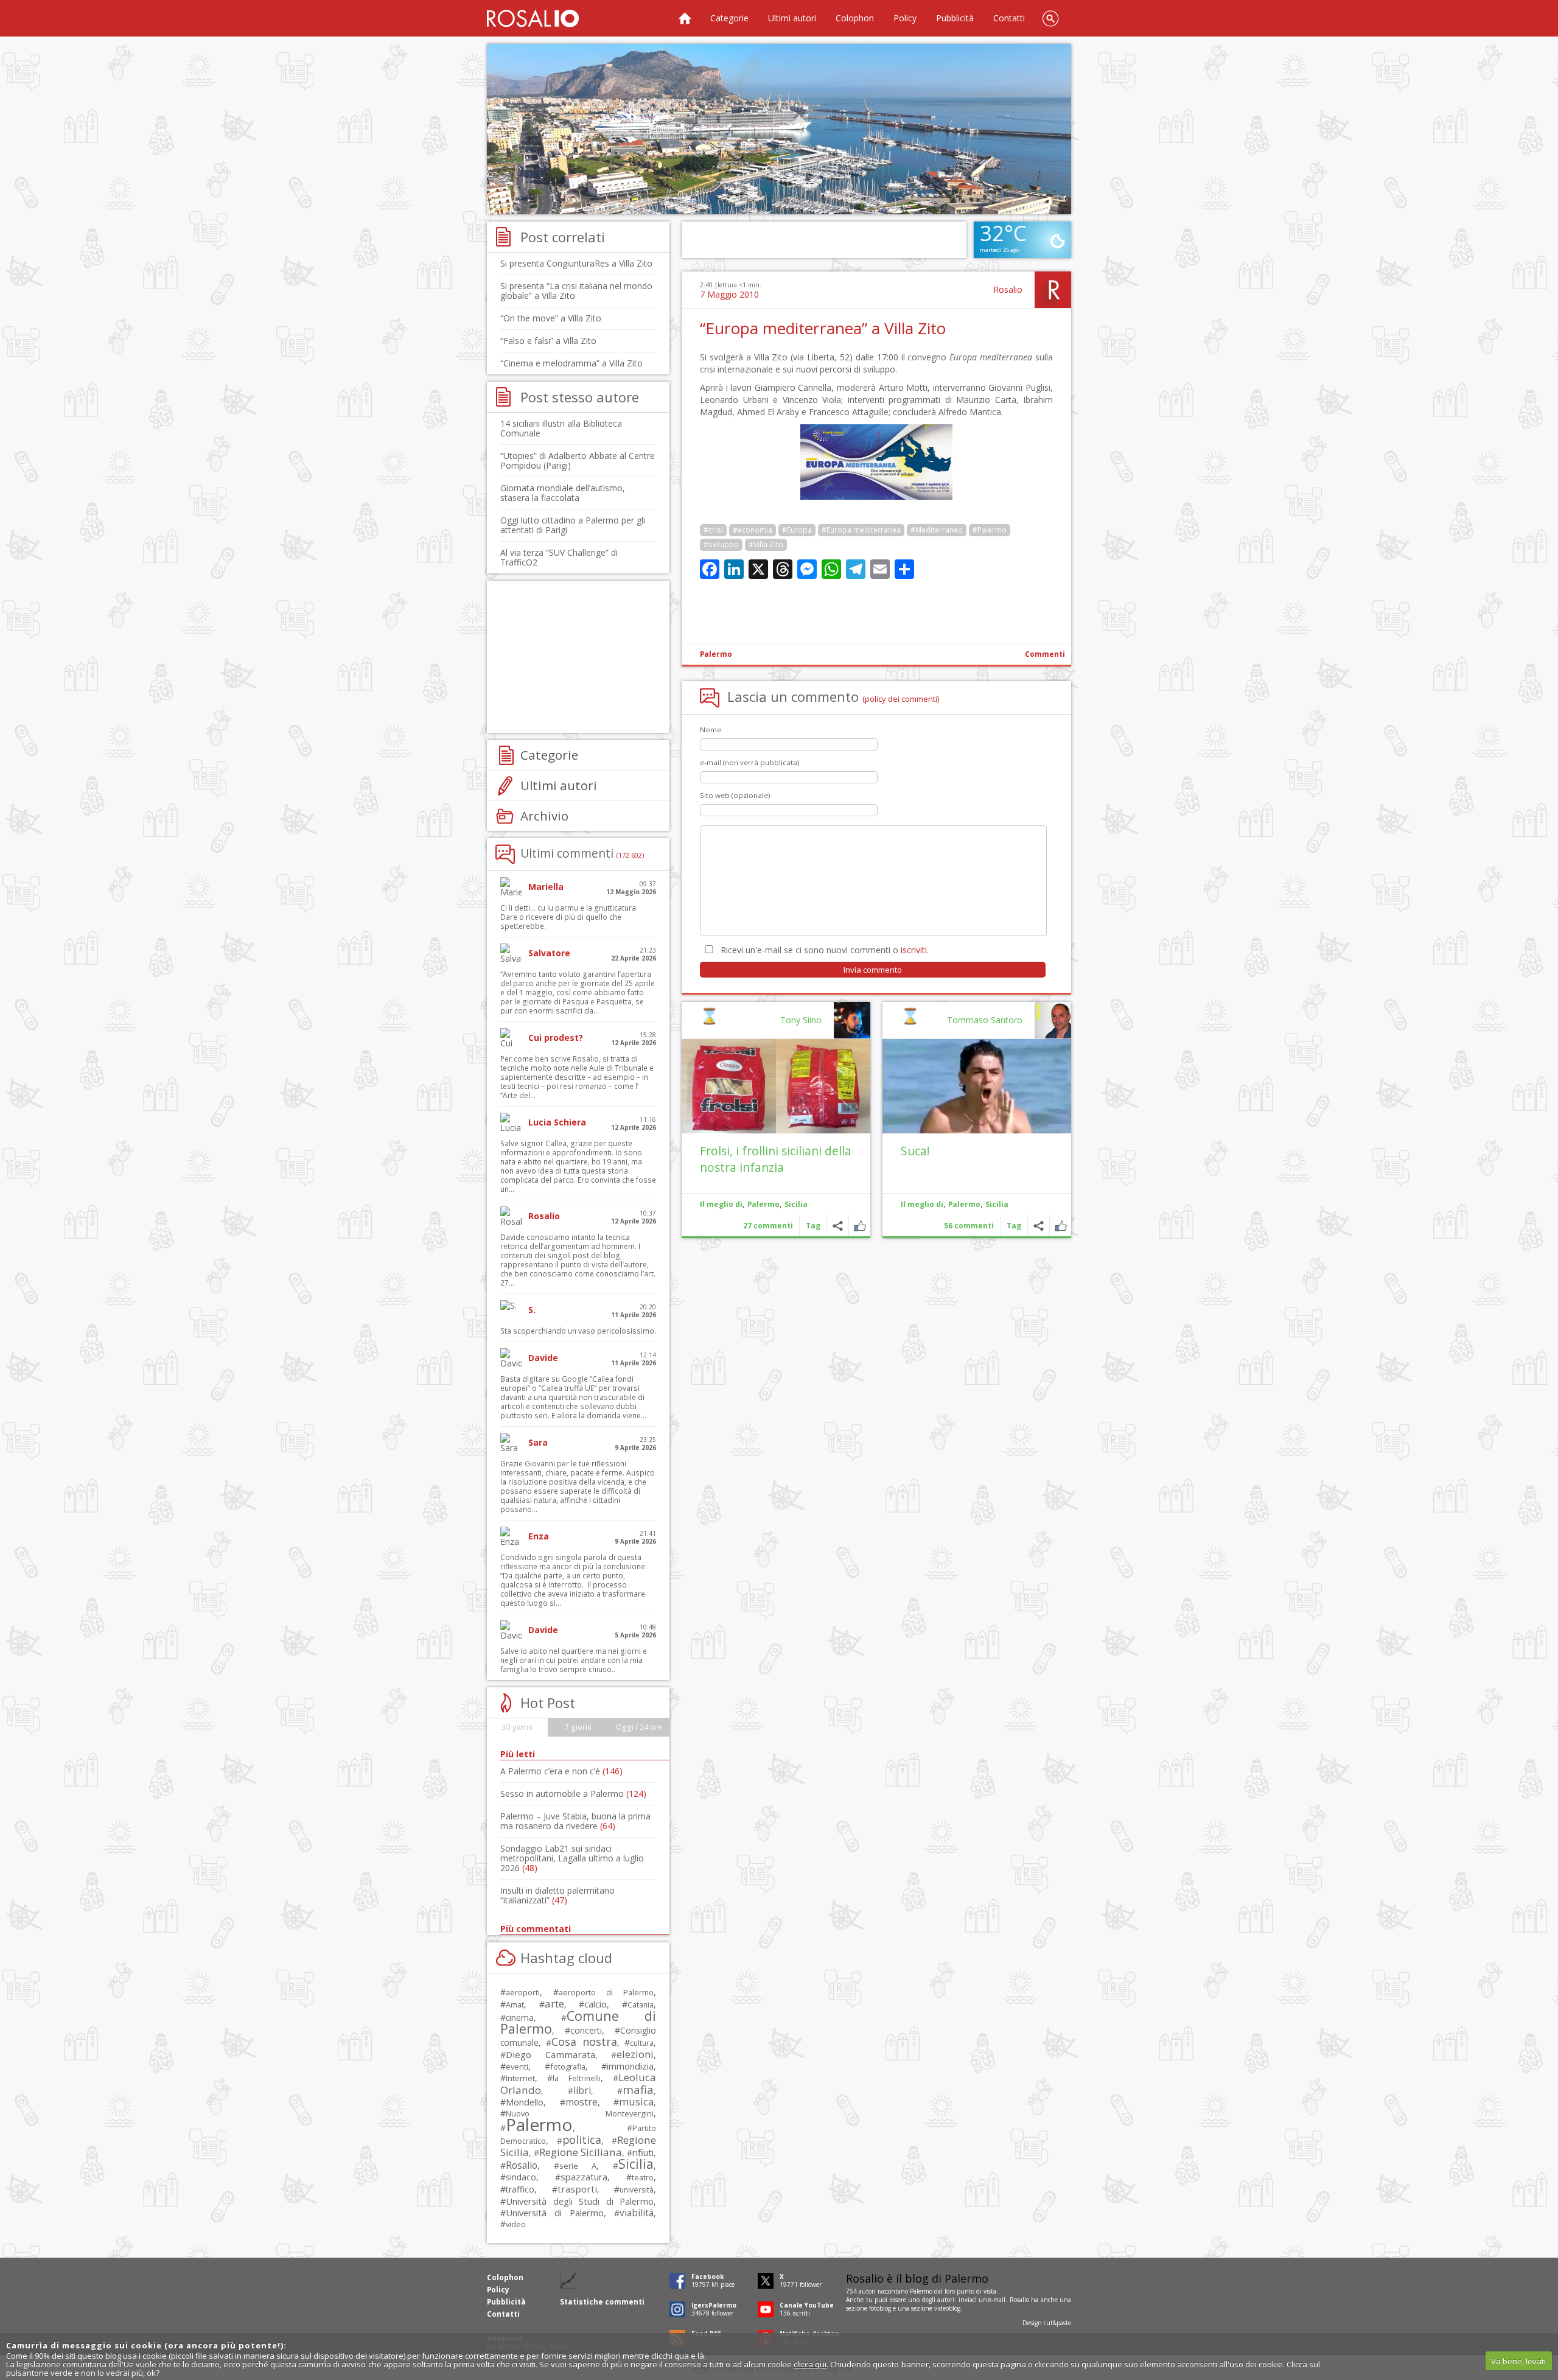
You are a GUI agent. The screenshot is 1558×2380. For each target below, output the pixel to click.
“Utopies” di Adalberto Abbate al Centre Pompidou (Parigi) (578, 460)
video (516, 2224)
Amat (515, 2005)
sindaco (521, 2177)
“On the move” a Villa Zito (551, 318)
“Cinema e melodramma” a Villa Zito (571, 363)
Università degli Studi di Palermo (580, 2201)
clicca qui (810, 2364)
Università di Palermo (555, 2213)
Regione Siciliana (581, 2152)
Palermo (716, 654)
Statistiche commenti (602, 2302)
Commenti (1045, 654)
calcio (596, 2004)
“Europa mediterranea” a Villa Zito (823, 328)
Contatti (1009, 18)
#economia (753, 530)
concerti (586, 2030)
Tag (1014, 1226)
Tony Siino (801, 1020)
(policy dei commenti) (901, 699)
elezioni (635, 2054)
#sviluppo (721, 544)
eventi (517, 2067)
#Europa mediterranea (861, 530)
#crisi (713, 530)
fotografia (568, 2067)
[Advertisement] (779, 129)
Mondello (525, 2102)
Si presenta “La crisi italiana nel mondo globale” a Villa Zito (576, 291)
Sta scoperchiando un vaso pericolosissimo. (578, 1331)
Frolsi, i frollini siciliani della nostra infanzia (776, 1159)
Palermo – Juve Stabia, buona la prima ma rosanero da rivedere (575, 1821)
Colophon (855, 18)
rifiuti (643, 2152)
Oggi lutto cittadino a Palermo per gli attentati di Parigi (573, 525)
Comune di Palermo (578, 2022)
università (637, 2190)
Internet (520, 2078)
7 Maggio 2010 (729, 294)
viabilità (637, 2213)
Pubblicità (955, 18)
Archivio (544, 816)
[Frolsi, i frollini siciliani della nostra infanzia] (776, 1086)
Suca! (915, 1151)
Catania (641, 2005)
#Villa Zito (766, 544)
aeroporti (523, 1992)
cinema (520, 2018)
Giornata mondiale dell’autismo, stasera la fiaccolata (563, 493)
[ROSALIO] (533, 18)
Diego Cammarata (550, 2054)
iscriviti (914, 950)
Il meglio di (922, 1204)
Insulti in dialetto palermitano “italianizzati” (557, 1895)
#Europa (797, 530)
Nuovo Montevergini (580, 2113)
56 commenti (969, 1226)
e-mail (997, 2300)
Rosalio (1008, 289)
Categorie (729, 18)
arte (554, 2004)
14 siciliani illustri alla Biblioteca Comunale (561, 428)
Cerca (1050, 18)
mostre (582, 2102)
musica (636, 2102)
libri (582, 2090)
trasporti (577, 2189)
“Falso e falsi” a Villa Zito (548, 341)
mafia (638, 2089)
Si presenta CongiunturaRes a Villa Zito (576, 263)
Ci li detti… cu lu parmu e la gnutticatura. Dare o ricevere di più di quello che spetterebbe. (569, 917)
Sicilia (997, 1204)
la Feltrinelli (576, 2078)
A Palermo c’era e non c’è (561, 1771)
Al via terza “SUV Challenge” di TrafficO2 (559, 557)
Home (685, 18)
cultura (642, 2043)
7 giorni (578, 1727)
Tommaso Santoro (985, 1020)
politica (582, 2140)
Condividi (1039, 1226)
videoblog (947, 2308)
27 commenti (768, 1226)
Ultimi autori (792, 18)
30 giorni (517, 1727)
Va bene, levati (1518, 2361)
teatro (643, 2178)
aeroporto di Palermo (606, 1993)
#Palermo (990, 530)
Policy (905, 18)
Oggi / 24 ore (639, 1727)
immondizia (630, 2066)
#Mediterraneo (937, 530)
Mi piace (1060, 1226)
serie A (578, 2166)
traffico (520, 2189)
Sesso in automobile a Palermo (573, 1794)
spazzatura (584, 2177)
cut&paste (1057, 2323)
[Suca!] (977, 1086)
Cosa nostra (584, 2042)
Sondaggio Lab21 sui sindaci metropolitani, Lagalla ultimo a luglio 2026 (572, 1858)
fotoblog (880, 2308)
